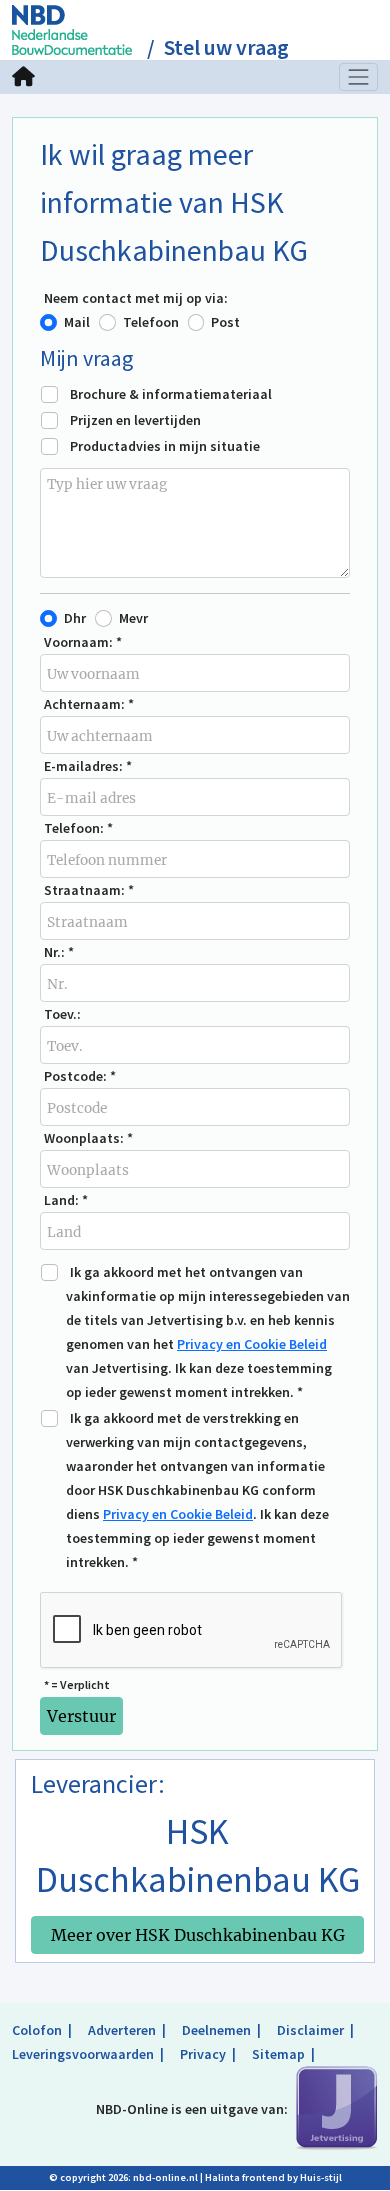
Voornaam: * (83, 642)
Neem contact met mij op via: (136, 298)
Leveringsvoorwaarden (83, 2054)
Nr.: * (59, 952)
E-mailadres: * (88, 766)
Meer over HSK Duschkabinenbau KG (198, 1935)
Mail (77, 322)
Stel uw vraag (226, 47)
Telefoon (151, 322)
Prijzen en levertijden (135, 420)
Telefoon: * (78, 828)
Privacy (203, 2054)
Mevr (133, 618)
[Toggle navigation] (359, 77)
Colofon (37, 2030)
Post (225, 322)
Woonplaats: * (88, 1138)
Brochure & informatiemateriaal (171, 394)
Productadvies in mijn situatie (165, 446)
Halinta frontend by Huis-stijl (273, 2177)
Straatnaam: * (89, 890)
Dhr (75, 618)
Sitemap (278, 2054)
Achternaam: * (89, 704)
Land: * (66, 1200)
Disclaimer (310, 2030)
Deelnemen (216, 2030)
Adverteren (122, 2030)
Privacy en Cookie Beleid (252, 1344)
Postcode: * (80, 1076)
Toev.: (62, 1014)
